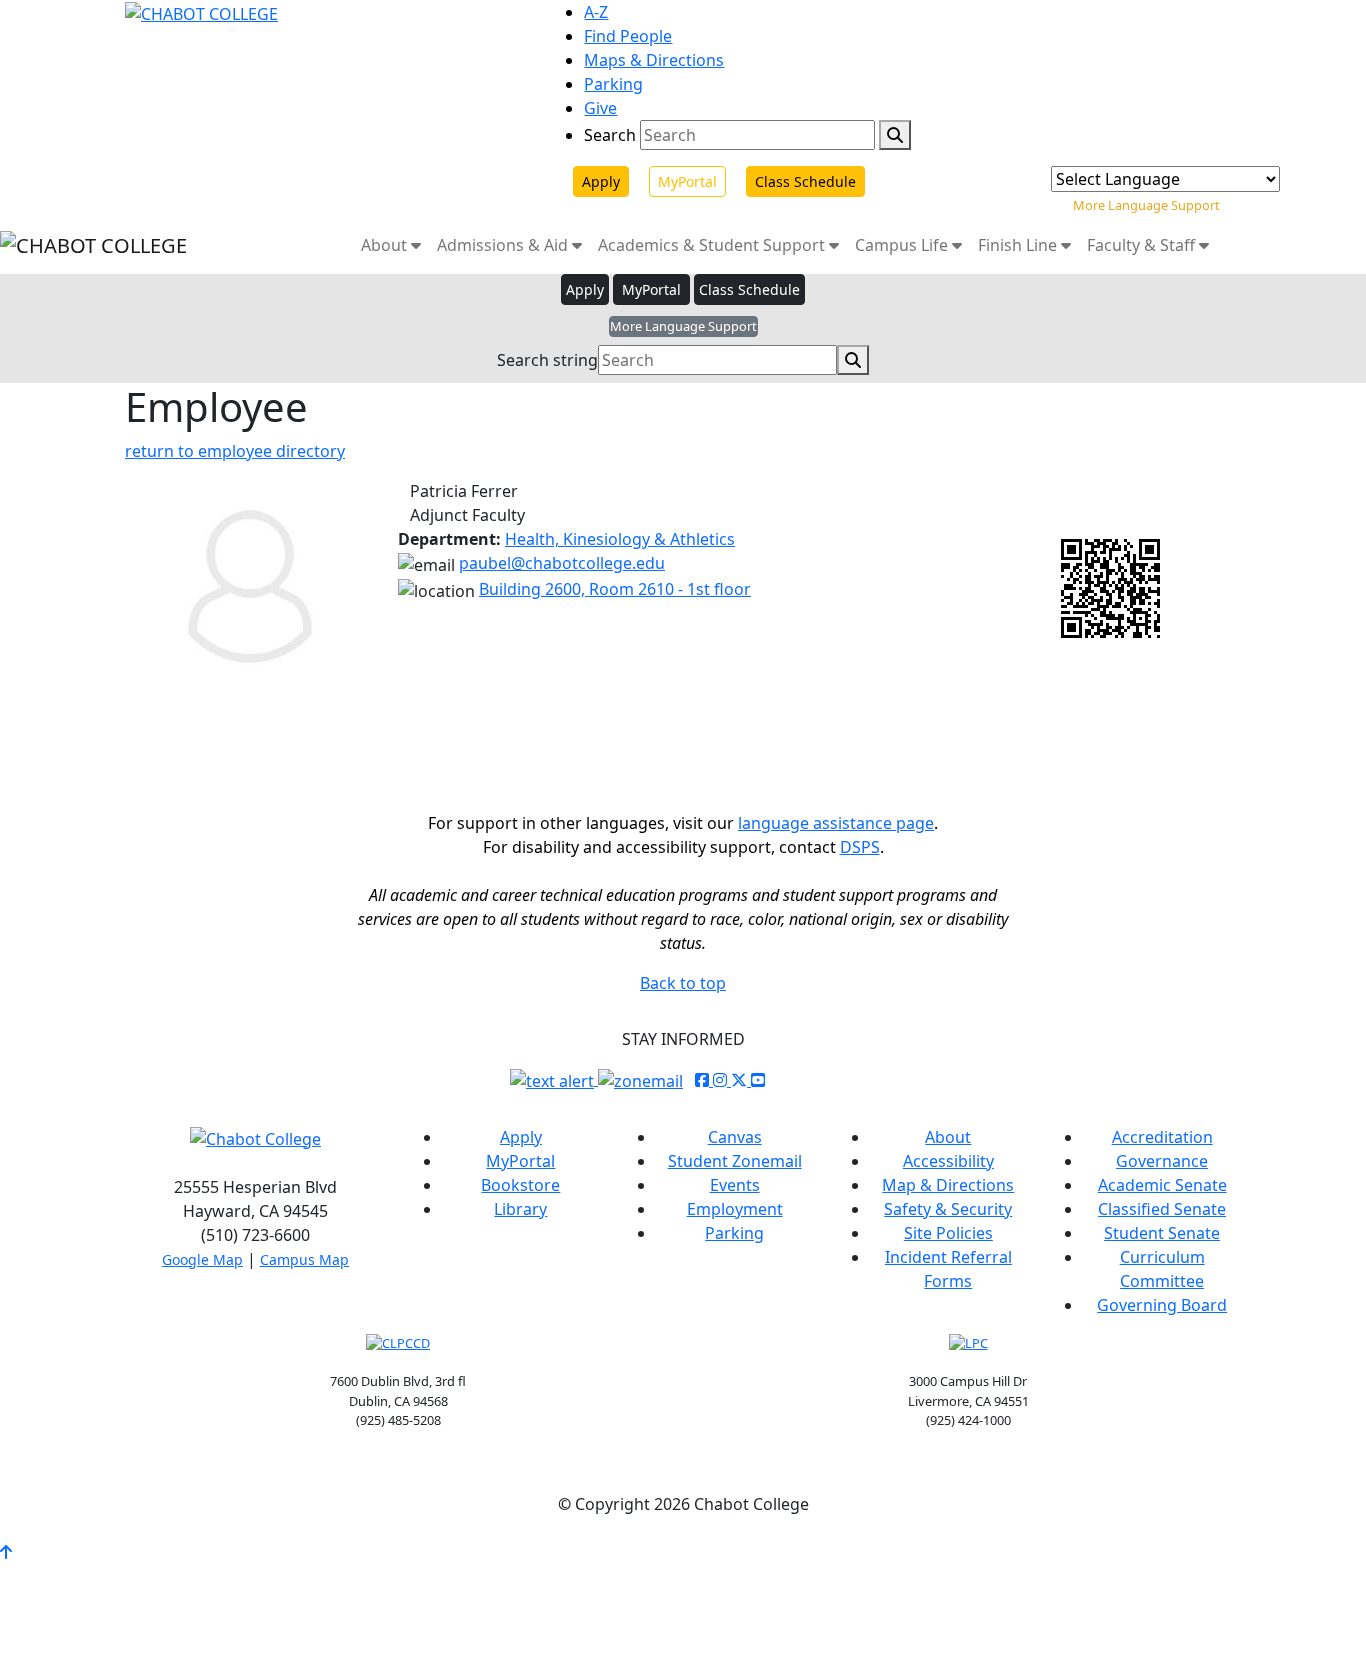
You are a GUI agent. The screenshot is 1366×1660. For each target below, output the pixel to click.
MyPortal (687, 181)
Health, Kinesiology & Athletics (620, 539)
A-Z (596, 12)
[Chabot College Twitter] (741, 1080)
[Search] (895, 135)
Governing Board (1162, 1305)
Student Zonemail (735, 1161)
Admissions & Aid (504, 245)
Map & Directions (948, 1185)
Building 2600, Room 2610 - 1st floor (615, 589)
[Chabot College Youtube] (758, 1080)
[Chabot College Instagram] (722, 1080)
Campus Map (304, 1259)
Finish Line (1019, 245)
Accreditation (1162, 1137)
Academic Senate (1162, 1185)
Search (610, 135)
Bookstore (520, 1185)
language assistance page (836, 823)
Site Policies (948, 1233)
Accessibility (948, 1161)
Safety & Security (948, 1209)
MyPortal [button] (651, 289)
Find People (628, 36)
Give (600, 108)
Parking (613, 84)
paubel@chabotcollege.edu (562, 563)
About (386, 245)
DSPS (860, 847)
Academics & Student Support (713, 245)
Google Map (202, 1259)
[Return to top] (6, 1552)
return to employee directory (235, 451)
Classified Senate (1162, 1209)
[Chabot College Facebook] (704, 1080)
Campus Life (903, 245)
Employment (735, 1209)
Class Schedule (805, 181)
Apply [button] (585, 289)
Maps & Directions (654, 60)
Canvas (735, 1137)
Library (520, 1209)
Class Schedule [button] (749, 289)
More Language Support (1146, 205)
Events (735, 1185)
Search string (547, 360)
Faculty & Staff (1143, 245)
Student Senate (1162, 1233)
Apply (601, 181)
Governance (1162, 1161)
